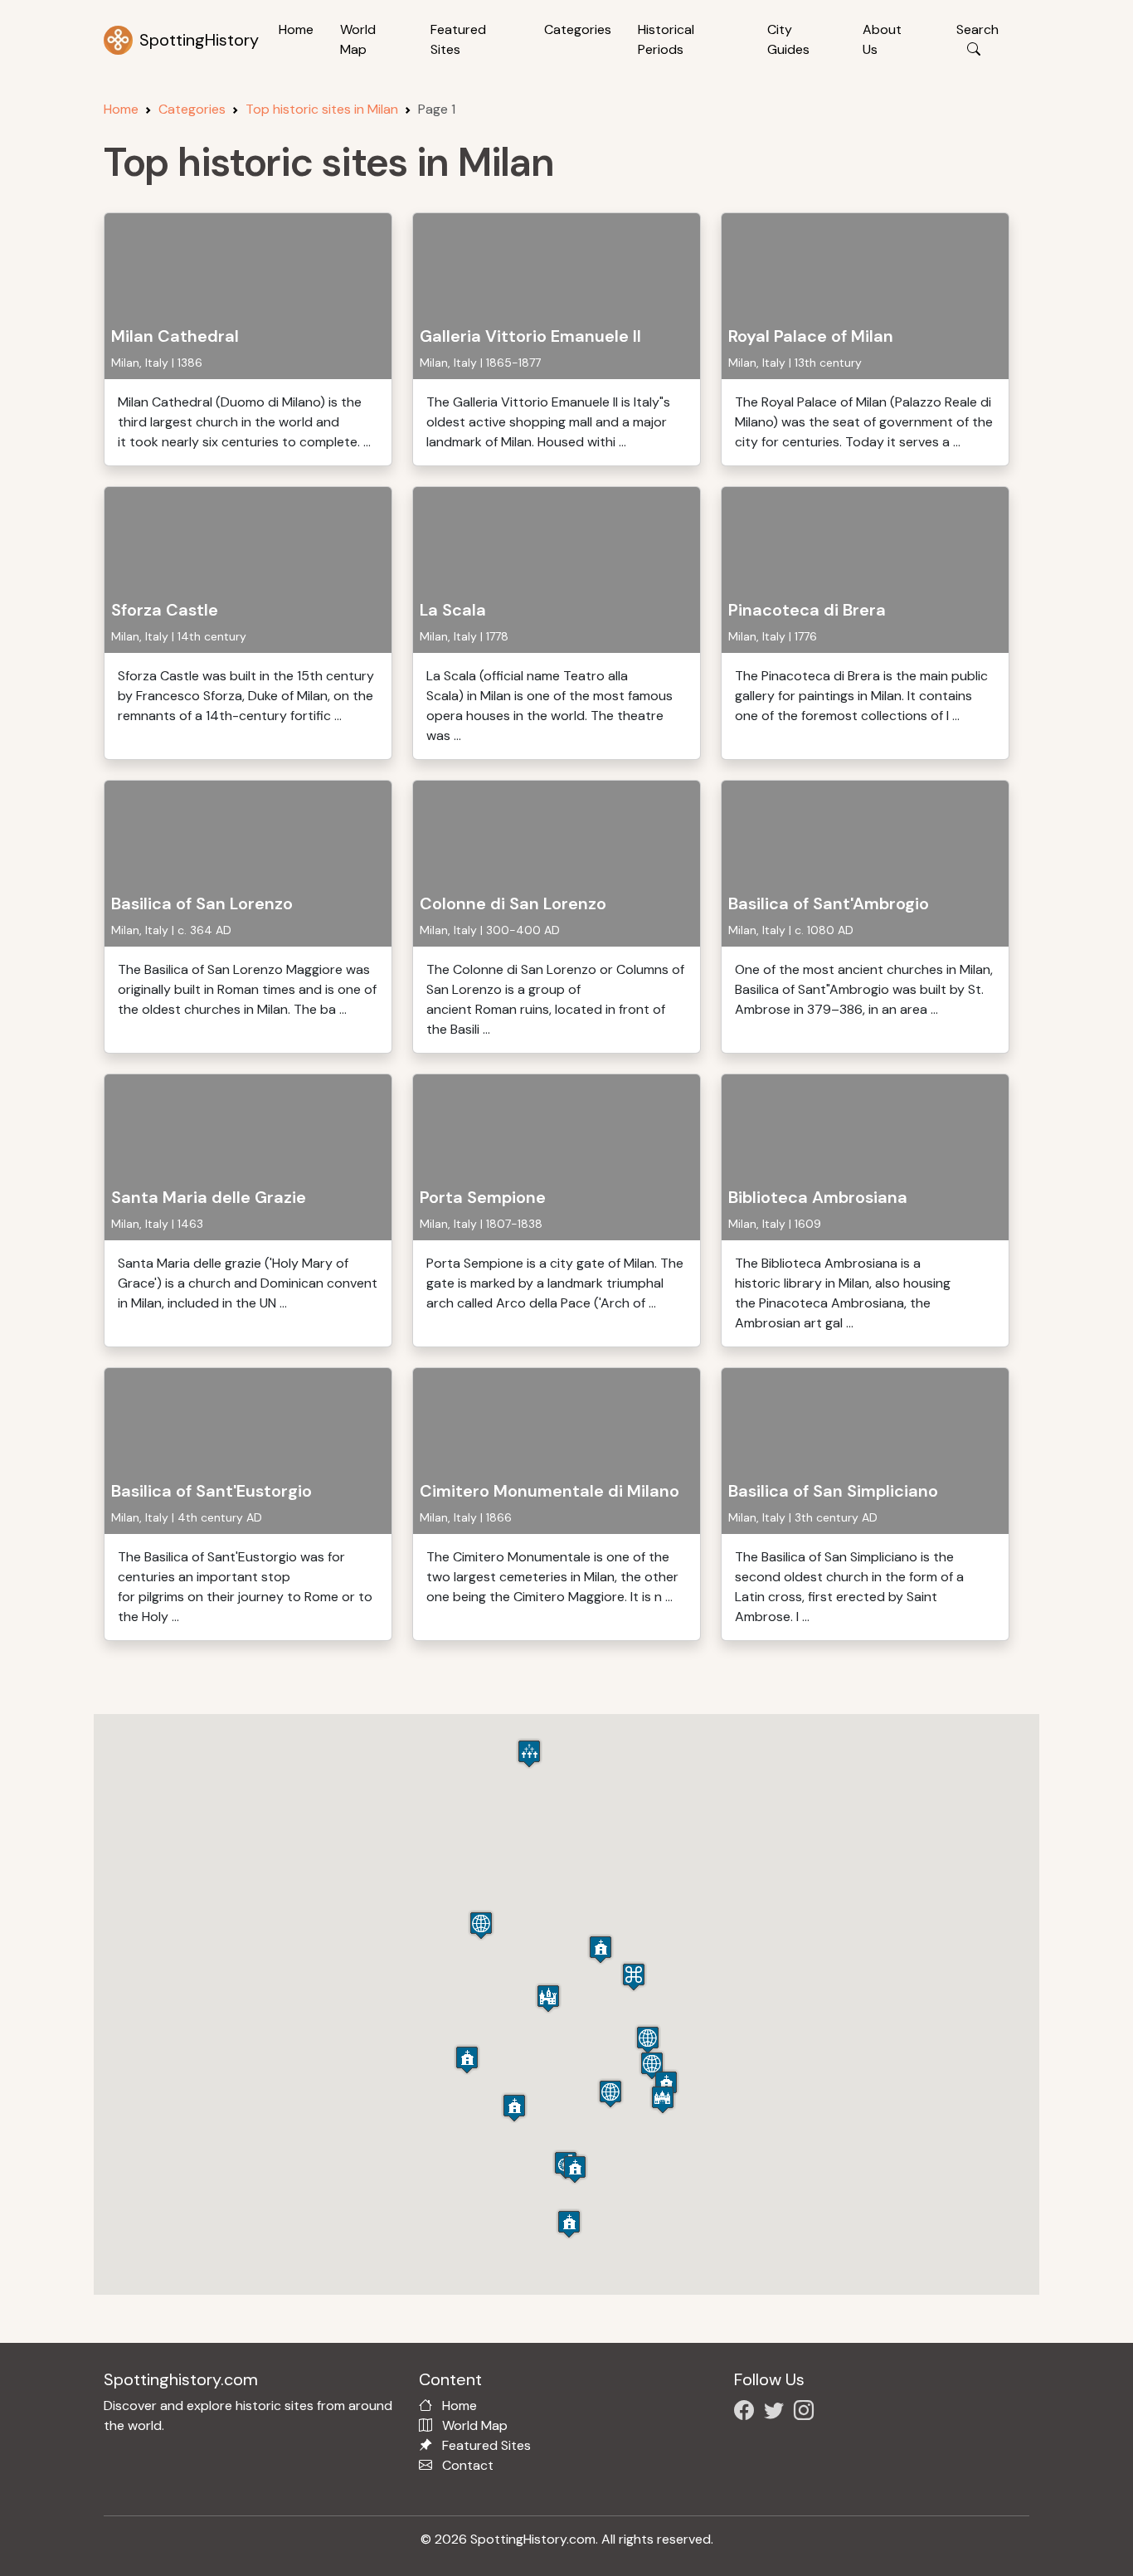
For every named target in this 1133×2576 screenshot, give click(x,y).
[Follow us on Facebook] (747, 2413)
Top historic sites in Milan (322, 109)
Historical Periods (666, 39)
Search (977, 29)
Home (296, 29)
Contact (468, 2465)
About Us (882, 39)
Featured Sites (458, 39)
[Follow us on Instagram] (807, 2413)
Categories (578, 29)
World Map (358, 39)
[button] (548, 1998)
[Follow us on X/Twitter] (777, 2413)
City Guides (788, 39)
